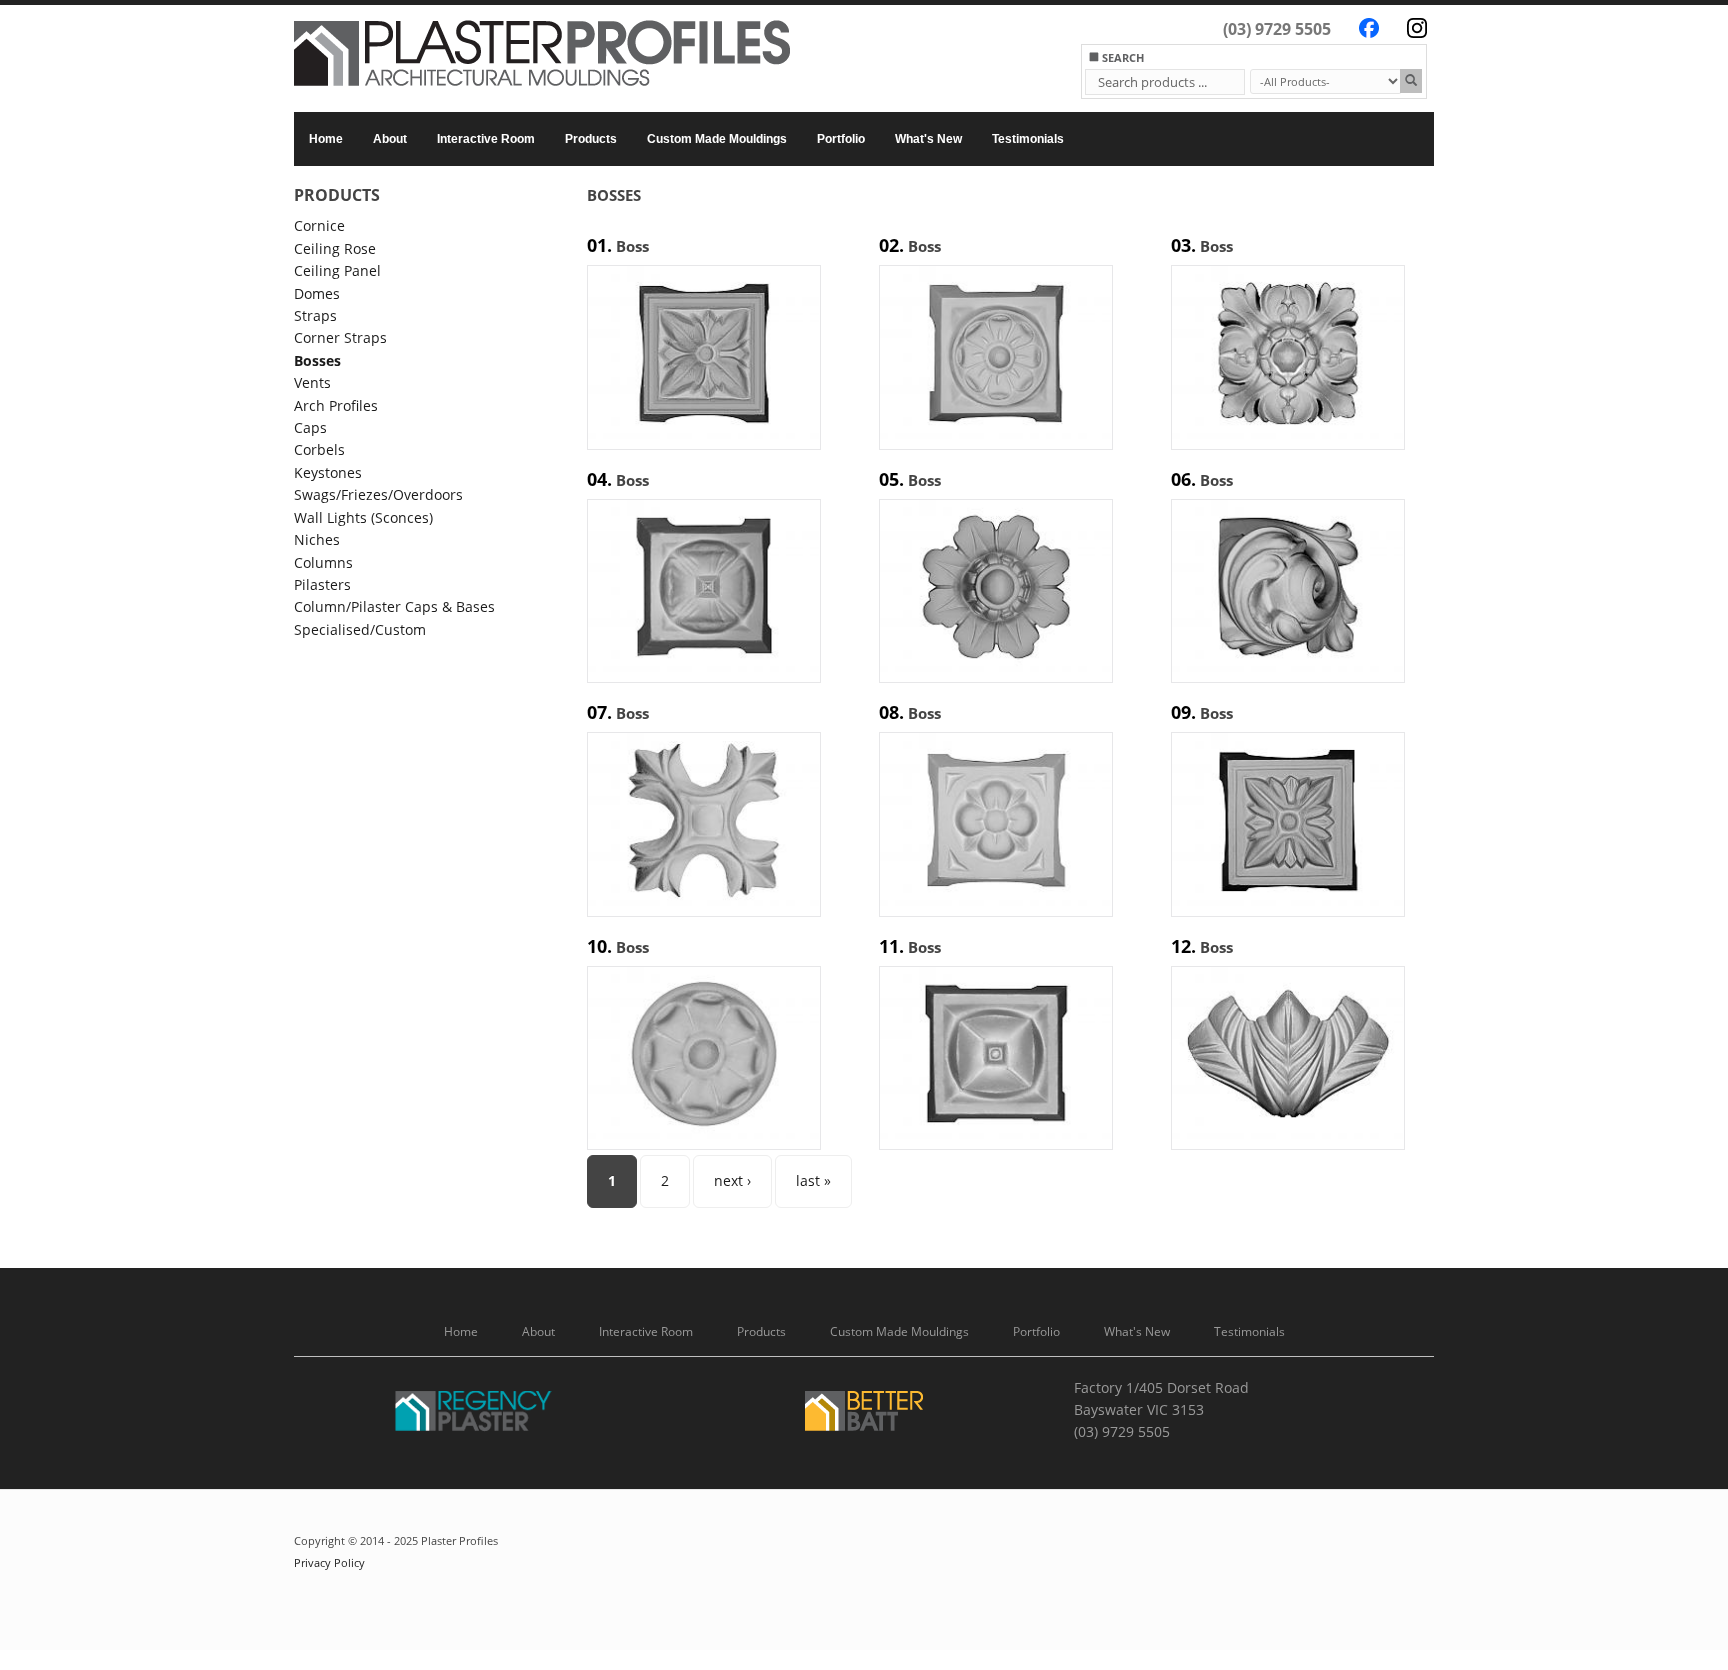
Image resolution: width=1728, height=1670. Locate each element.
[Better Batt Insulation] (864, 1414)
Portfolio (841, 139)
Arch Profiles (336, 405)
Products (591, 139)
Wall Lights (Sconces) (363, 517)
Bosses (317, 360)
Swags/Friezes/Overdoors (378, 494)
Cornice (319, 225)
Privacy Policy (329, 1563)
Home (326, 139)
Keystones (328, 472)
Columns (323, 562)
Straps (315, 315)
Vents (312, 382)
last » (813, 1180)
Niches (317, 539)
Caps (310, 427)
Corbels (319, 449)
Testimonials (1028, 139)
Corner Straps (340, 337)
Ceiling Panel (337, 270)
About (390, 139)
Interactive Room (486, 139)
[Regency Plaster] (474, 1414)
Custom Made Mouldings (717, 139)
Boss (632, 246)
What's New (928, 139)
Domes (317, 293)
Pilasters (322, 584)
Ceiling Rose (335, 248)
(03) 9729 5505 (1277, 29)
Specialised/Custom (360, 629)
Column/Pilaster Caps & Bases (394, 606)
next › (732, 1180)
